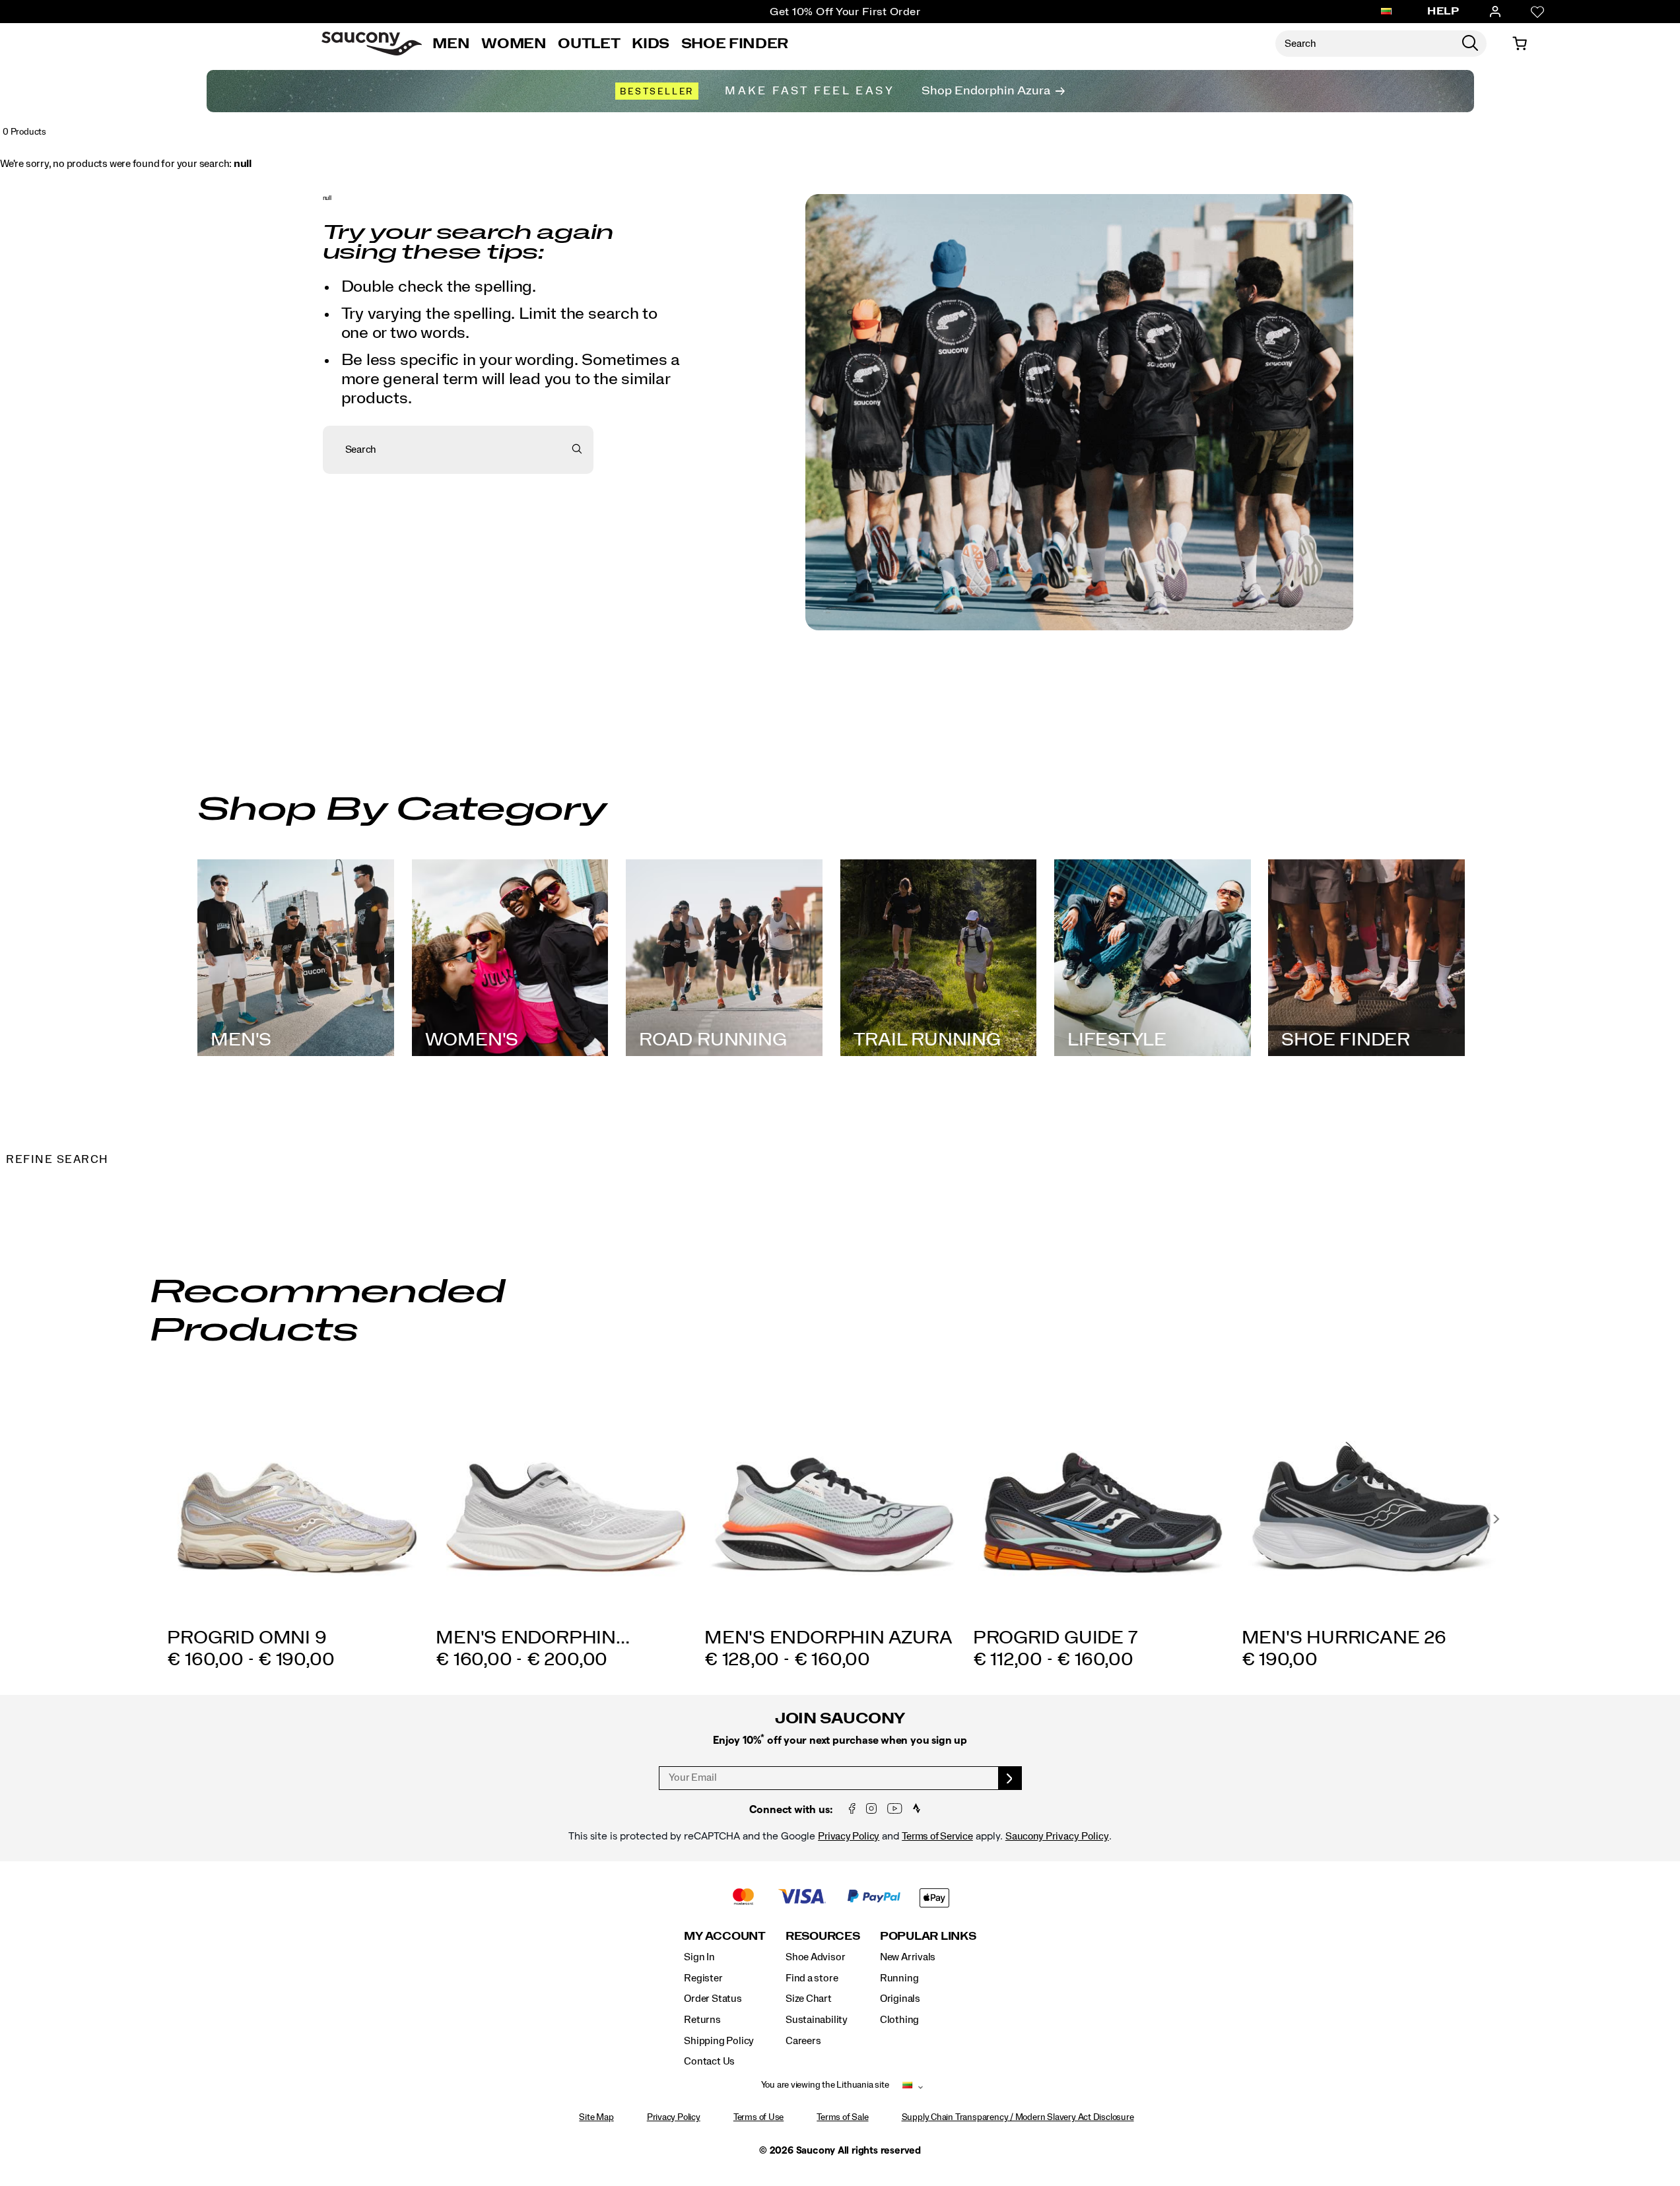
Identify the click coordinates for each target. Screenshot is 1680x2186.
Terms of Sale (842, 2117)
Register (703, 1978)
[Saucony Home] (372, 44)
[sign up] (1010, 1778)
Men (451, 44)
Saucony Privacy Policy (1057, 1836)
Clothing (899, 2020)
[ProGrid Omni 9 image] (297, 1498)
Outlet (589, 44)
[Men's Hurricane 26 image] (1371, 1498)
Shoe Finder (735, 44)
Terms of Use (758, 2117)
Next (1496, 1519)
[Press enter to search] (1470, 44)
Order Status (713, 1999)
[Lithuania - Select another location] (1386, 12)
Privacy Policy (849, 1836)
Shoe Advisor (815, 1957)
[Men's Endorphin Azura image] (834, 1498)
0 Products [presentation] (24, 132)
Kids (651, 44)
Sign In (699, 1957)
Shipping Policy (719, 2041)
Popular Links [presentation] (928, 1936)
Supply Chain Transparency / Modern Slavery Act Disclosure (1018, 2117)
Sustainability (817, 2020)
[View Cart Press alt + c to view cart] (1520, 44)
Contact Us (709, 2061)
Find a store (812, 1978)
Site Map (596, 2117)
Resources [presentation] (823, 1936)
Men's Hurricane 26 (1344, 1638)
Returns (702, 2020)
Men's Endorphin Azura (828, 1638)
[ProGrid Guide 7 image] (1103, 1498)
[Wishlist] (1537, 12)
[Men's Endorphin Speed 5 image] (565, 1498)
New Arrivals (908, 1957)
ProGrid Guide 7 (1056, 1638)
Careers (803, 2041)
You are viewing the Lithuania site (825, 2085)
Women (514, 44)
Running (899, 1978)
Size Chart (809, 1999)
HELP (1443, 11)
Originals (900, 1999)
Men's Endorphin (533, 1638)
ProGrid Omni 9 (247, 1638)
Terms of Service (937, 1836)
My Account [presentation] (725, 1936)
